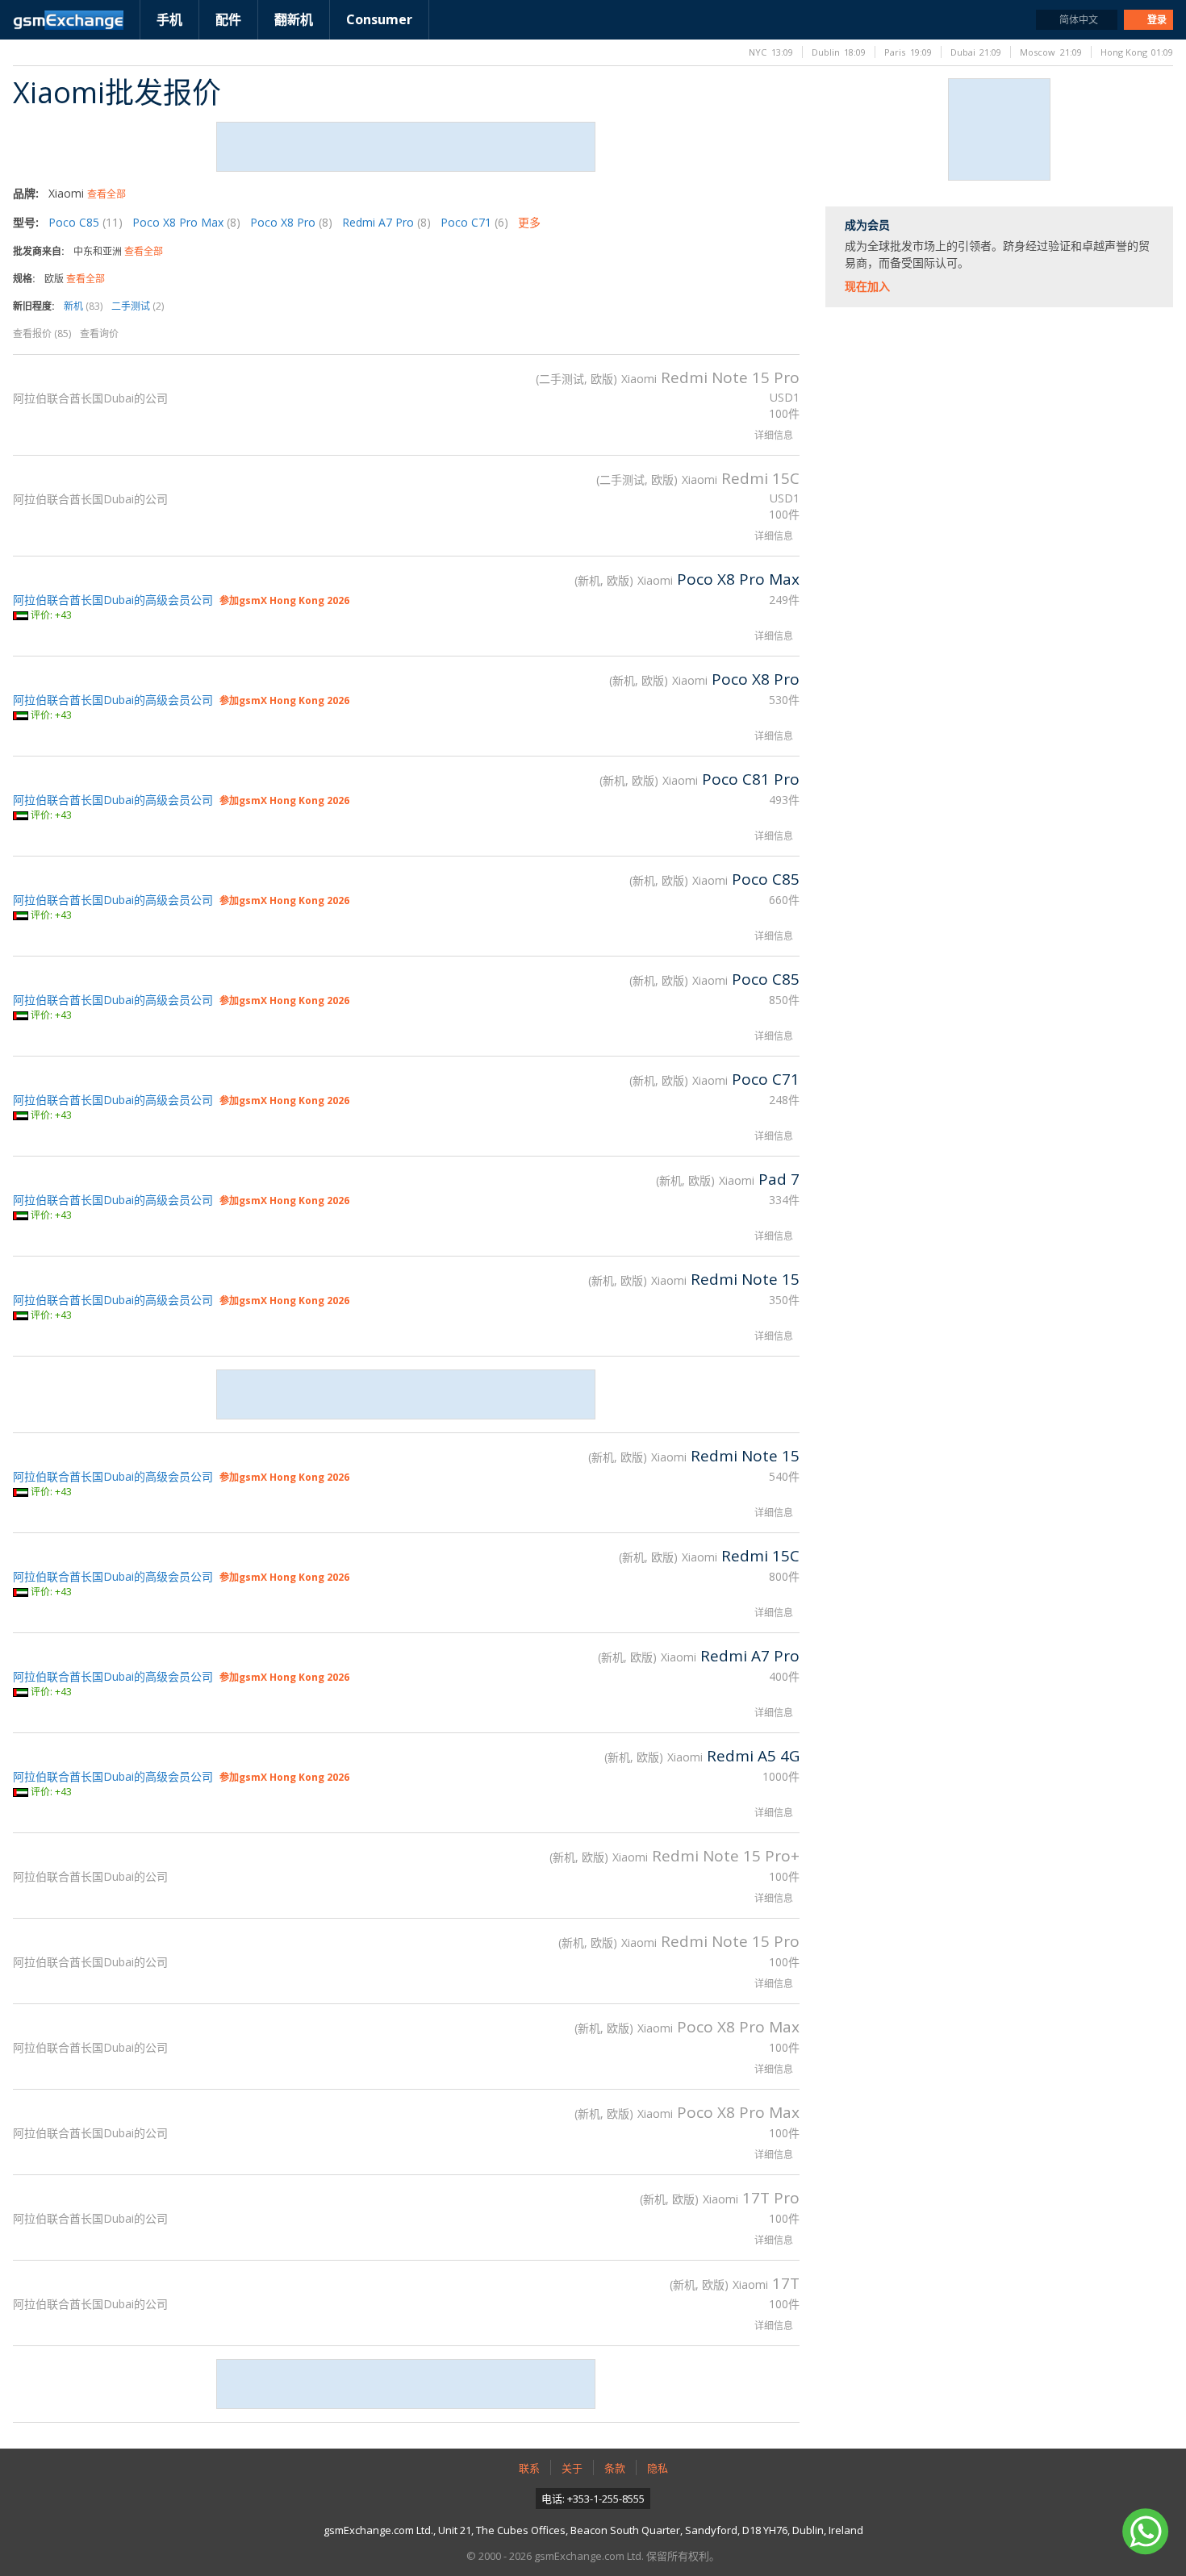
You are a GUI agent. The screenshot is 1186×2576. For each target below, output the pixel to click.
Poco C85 (86, 222)
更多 (529, 222)
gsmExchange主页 (68, 20)
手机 (169, 19)
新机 (83, 306)
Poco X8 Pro (291, 222)
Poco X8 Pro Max (186, 222)
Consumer (379, 19)
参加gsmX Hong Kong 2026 (284, 600)
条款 (615, 2468)
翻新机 (294, 19)
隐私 (658, 2468)
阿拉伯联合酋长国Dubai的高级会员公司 (113, 600)
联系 (529, 2468)
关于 (572, 2468)
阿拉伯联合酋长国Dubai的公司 (90, 398)
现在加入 (867, 286)
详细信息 (774, 435)
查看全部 (106, 194)
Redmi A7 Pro (386, 222)
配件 (228, 19)
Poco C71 (474, 222)
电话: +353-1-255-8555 (593, 2499)
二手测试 (138, 306)
